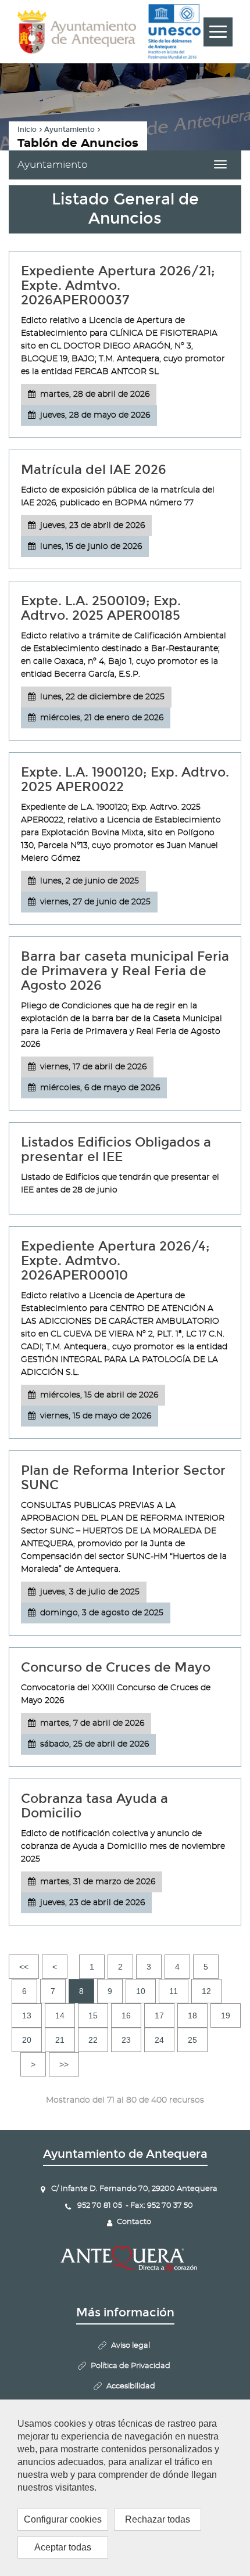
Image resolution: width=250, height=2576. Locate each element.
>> (64, 2064)
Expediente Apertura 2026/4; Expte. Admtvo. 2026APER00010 (115, 1261)
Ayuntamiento (69, 130)
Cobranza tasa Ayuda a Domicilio (94, 1806)
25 (192, 2040)
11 (174, 1991)
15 (93, 2015)
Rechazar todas (158, 2519)
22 (93, 2040)
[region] (125, 2488)
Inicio (27, 130)
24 (159, 2040)
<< (24, 1967)
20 (27, 2040)
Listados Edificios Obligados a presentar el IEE (116, 1149)
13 (27, 2015)
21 (60, 2040)
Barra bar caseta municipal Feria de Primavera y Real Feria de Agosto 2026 (125, 971)
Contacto (134, 2222)
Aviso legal (131, 2346)
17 (159, 2015)
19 (226, 2015)
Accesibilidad (131, 2386)
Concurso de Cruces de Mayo (116, 1667)
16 (126, 2015)
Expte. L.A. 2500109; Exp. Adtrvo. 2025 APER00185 (101, 608)
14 (60, 2015)
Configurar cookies (63, 2519)
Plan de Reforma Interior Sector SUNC (123, 1478)
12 (206, 1991)
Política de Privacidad (131, 2366)
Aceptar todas (63, 2547)
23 (126, 2040)
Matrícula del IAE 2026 (94, 470)
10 (141, 1991)
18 (192, 2015)
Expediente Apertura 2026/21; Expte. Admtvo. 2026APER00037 (118, 285)
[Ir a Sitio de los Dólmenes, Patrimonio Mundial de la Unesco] (174, 32)
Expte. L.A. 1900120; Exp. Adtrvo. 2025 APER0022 (125, 779)
